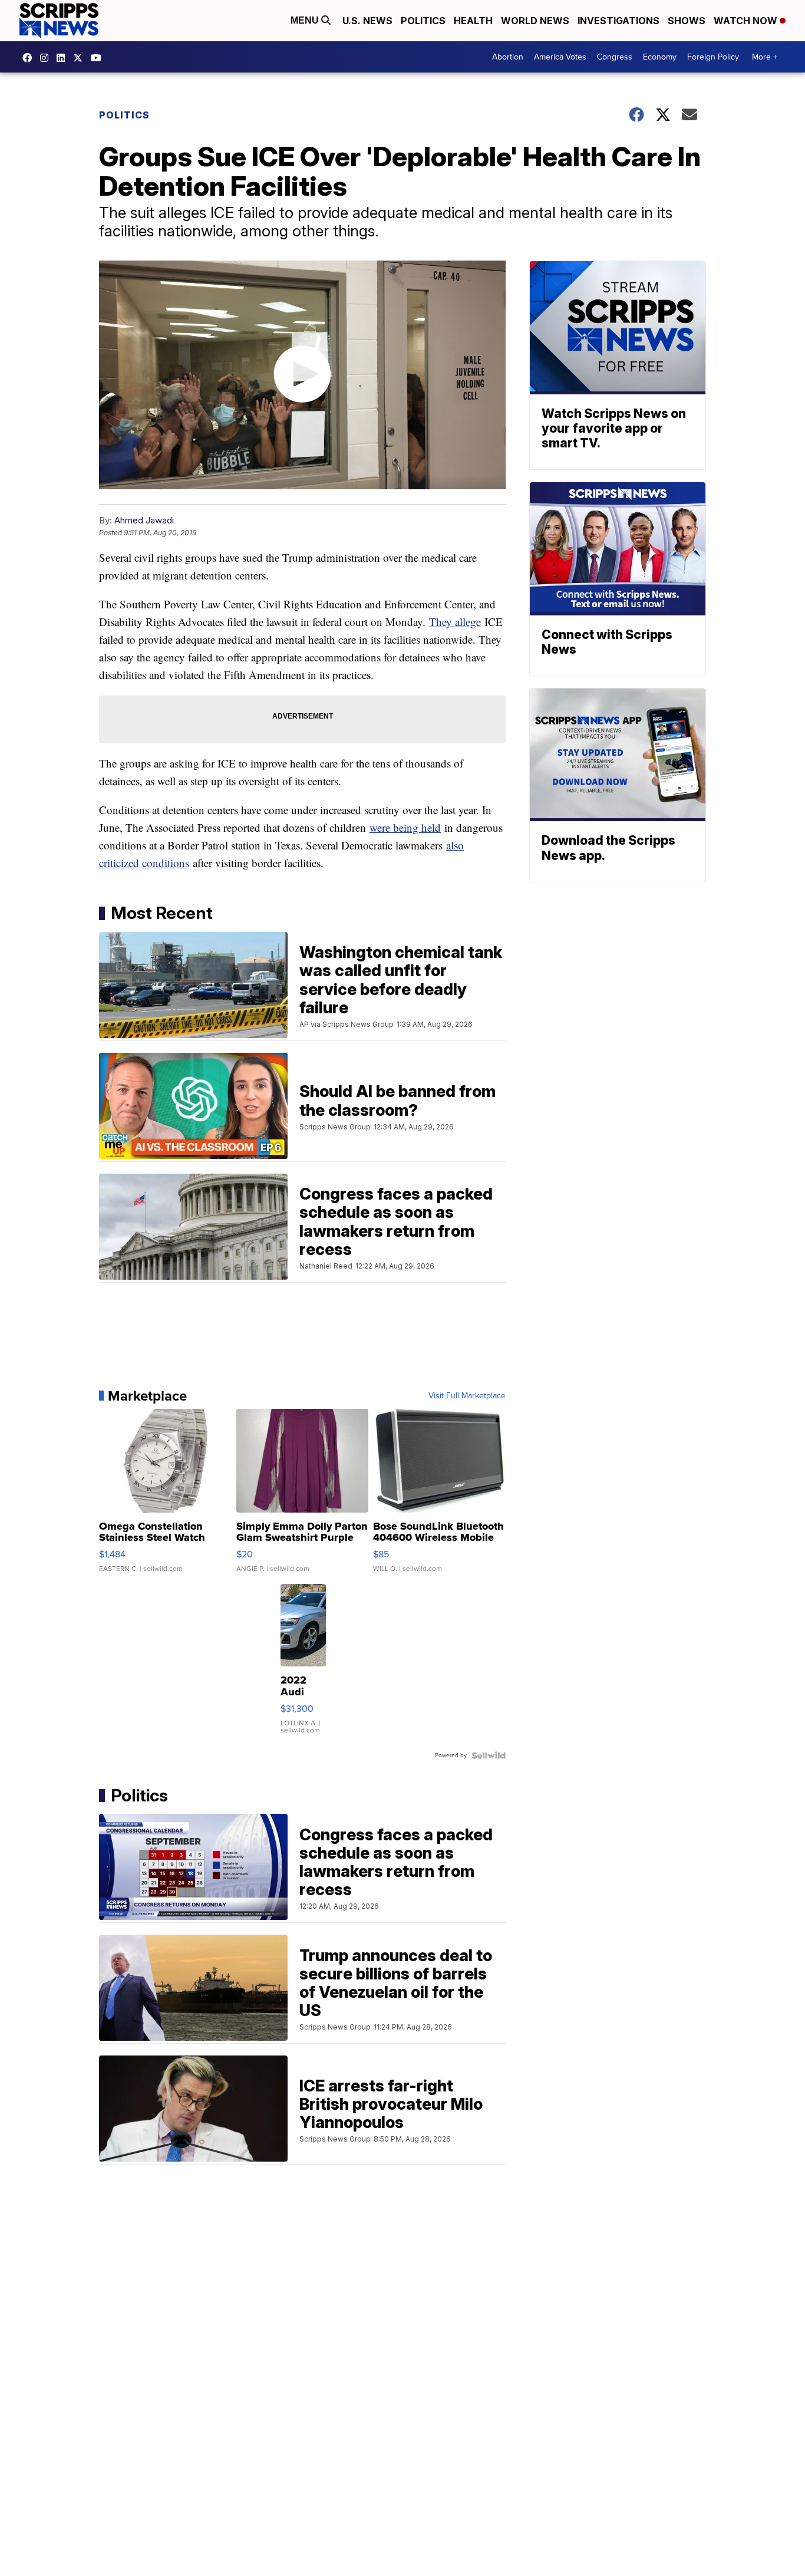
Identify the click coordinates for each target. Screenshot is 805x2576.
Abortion (508, 57)
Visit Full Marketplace (467, 1396)
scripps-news (64, 58)
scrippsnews (30, 58)
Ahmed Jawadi (144, 520)
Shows (687, 21)
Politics (423, 21)
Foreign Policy (713, 57)
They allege (455, 622)
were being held (405, 827)
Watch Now (747, 21)
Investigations (618, 21)
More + (765, 57)
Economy (660, 57)
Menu (306, 20)
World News (535, 21)
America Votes (560, 57)
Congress (615, 57)
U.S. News (367, 21)
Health (473, 21)
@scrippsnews (99, 58)
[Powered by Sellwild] (489, 1755)
